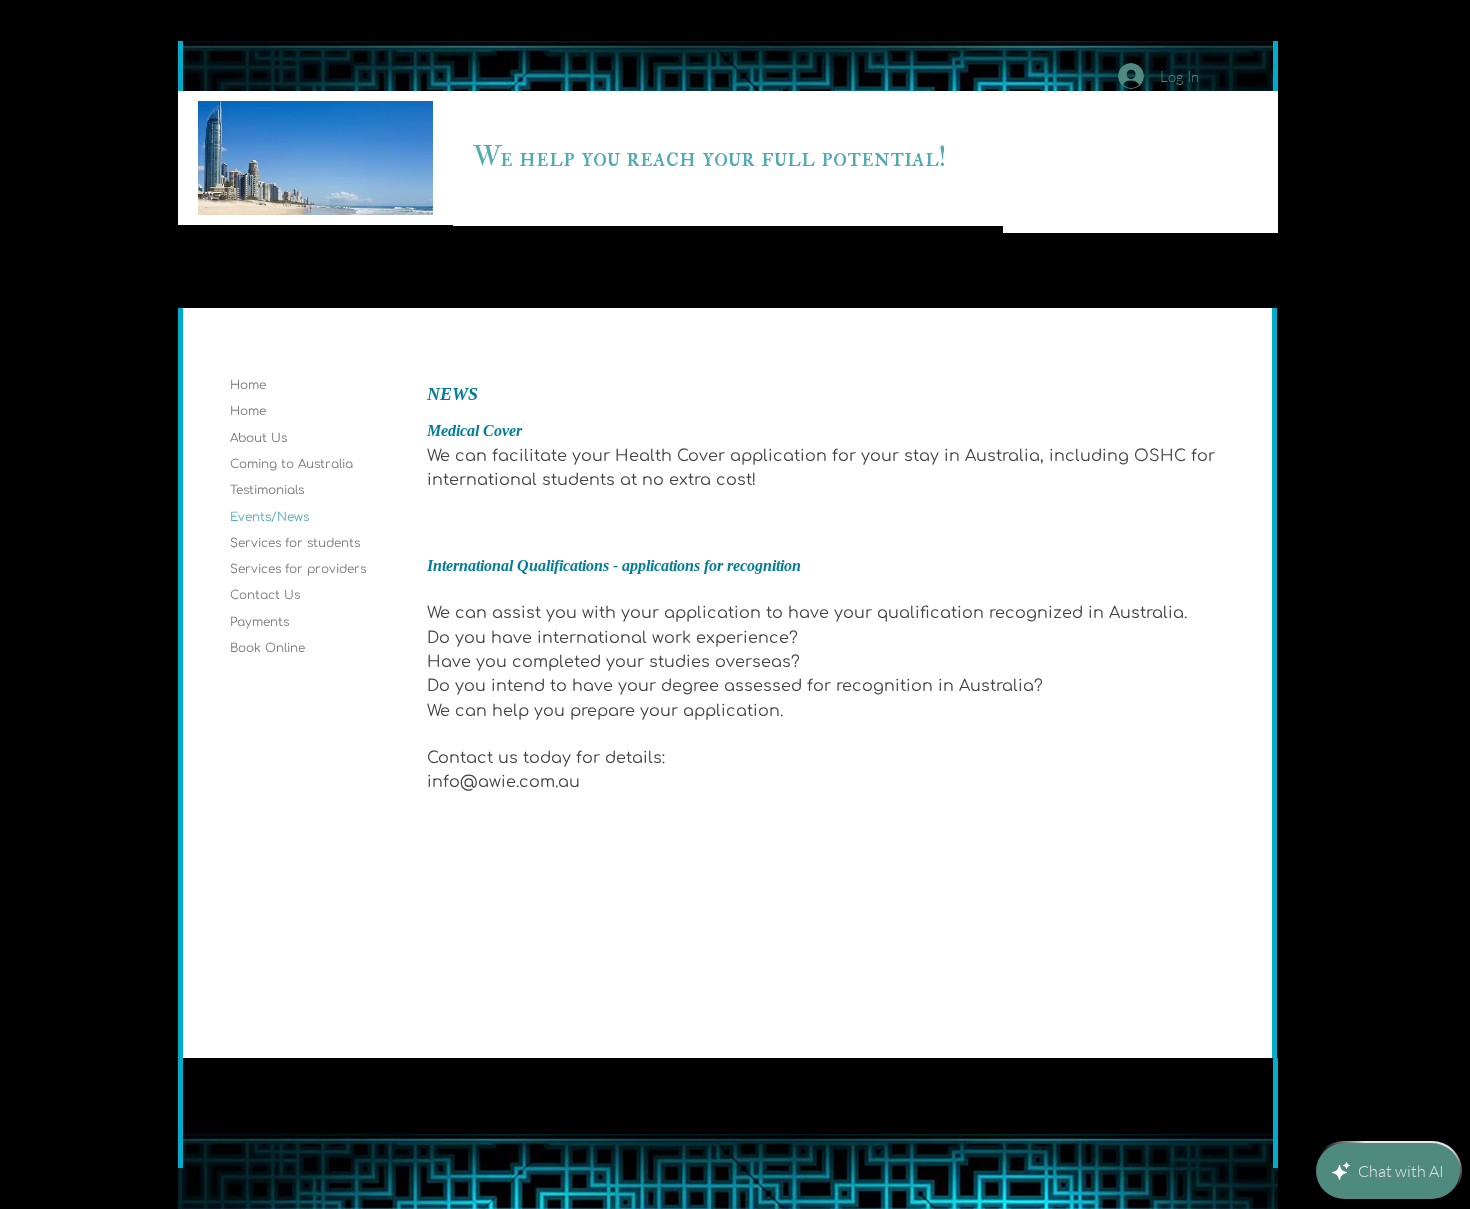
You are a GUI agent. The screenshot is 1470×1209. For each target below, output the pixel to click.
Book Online (267, 648)
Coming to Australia (291, 464)
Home (248, 385)
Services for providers (298, 569)
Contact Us (265, 595)
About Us (258, 438)
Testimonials (267, 490)
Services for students (295, 543)
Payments (259, 622)
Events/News (269, 517)
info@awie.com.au (503, 782)
